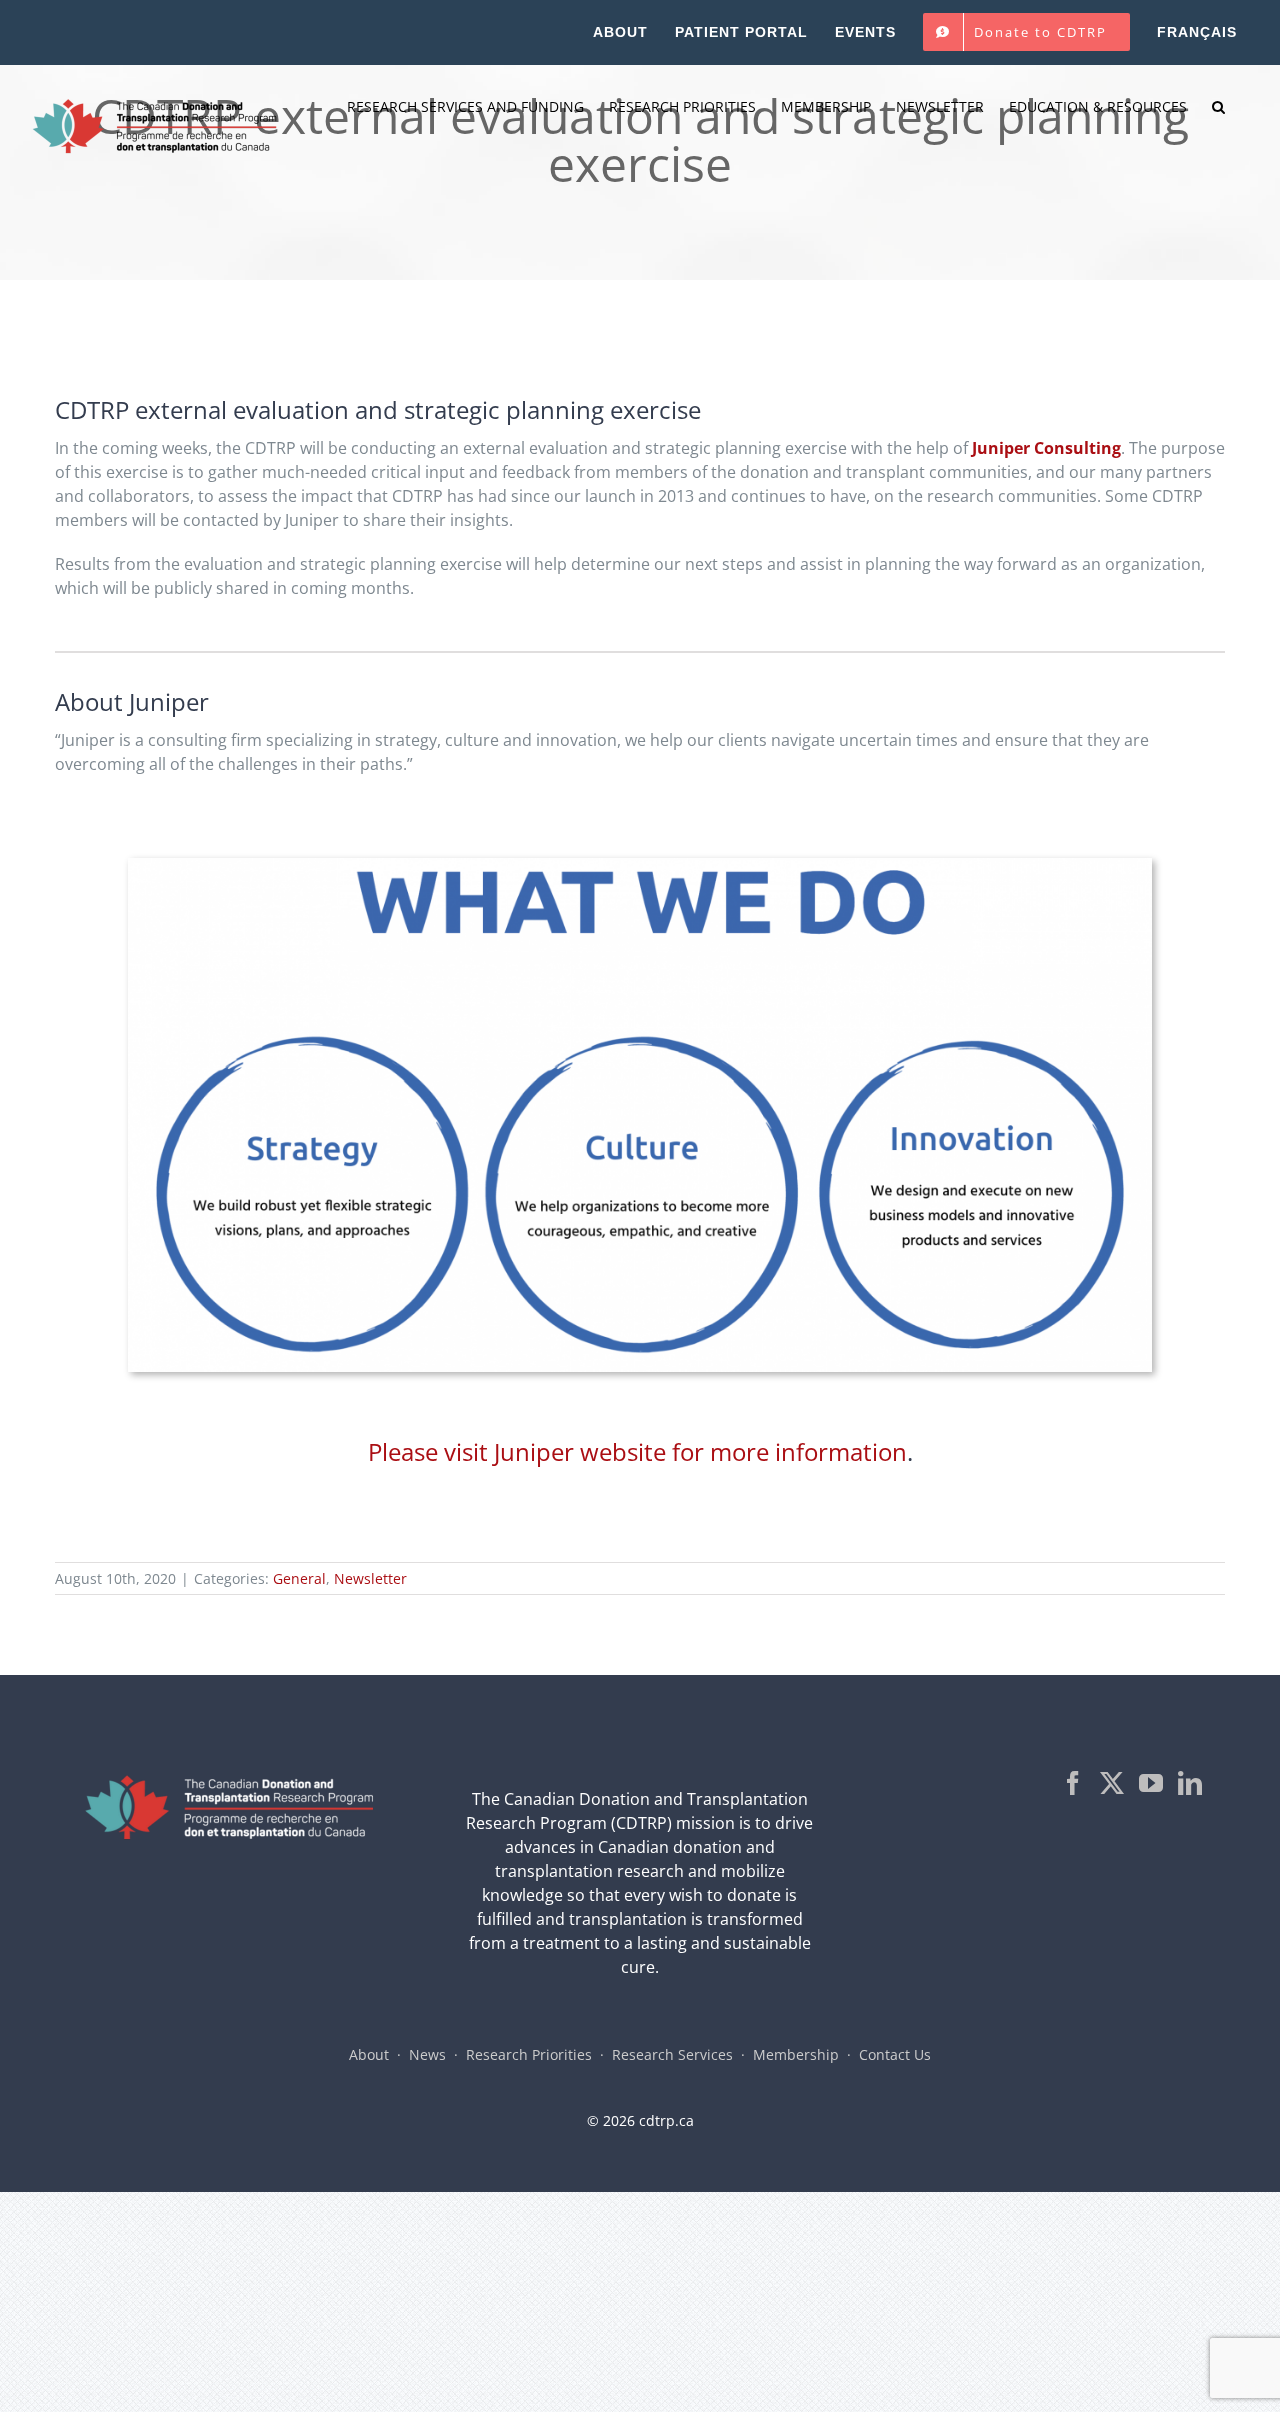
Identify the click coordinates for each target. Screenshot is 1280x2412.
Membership (796, 2054)
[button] (1218, 107)
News (427, 2054)
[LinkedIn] (1190, 1783)
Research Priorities (529, 2054)
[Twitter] (1112, 1783)
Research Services (672, 2054)
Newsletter (370, 1578)
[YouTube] (1151, 1783)
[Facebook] (1073, 1783)
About (369, 2054)
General (299, 1578)
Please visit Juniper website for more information (637, 1451)
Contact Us (895, 2054)
